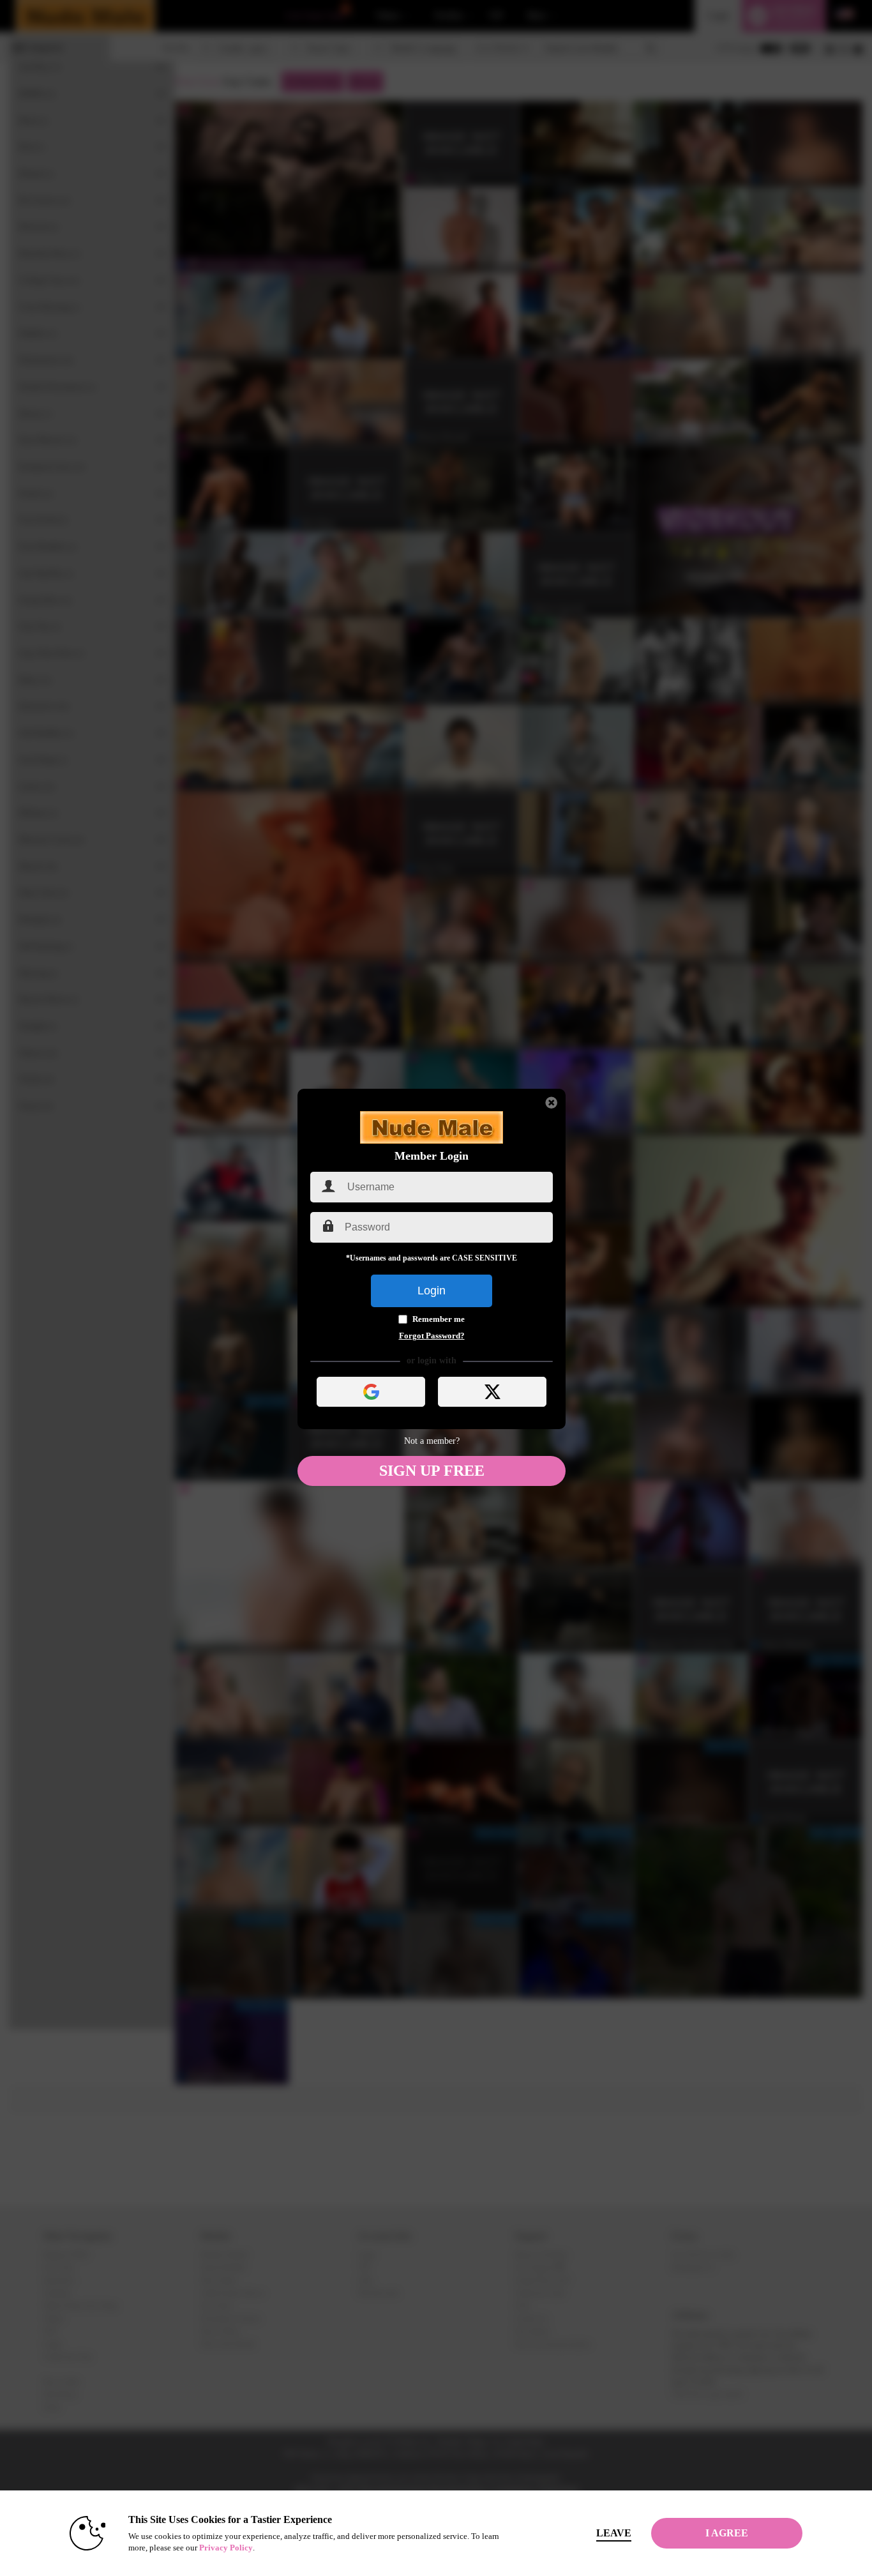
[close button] (552, 1103)
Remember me (439, 1319)
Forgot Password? (432, 1336)
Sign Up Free (432, 1471)
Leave (614, 2533)
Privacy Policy (226, 2548)
